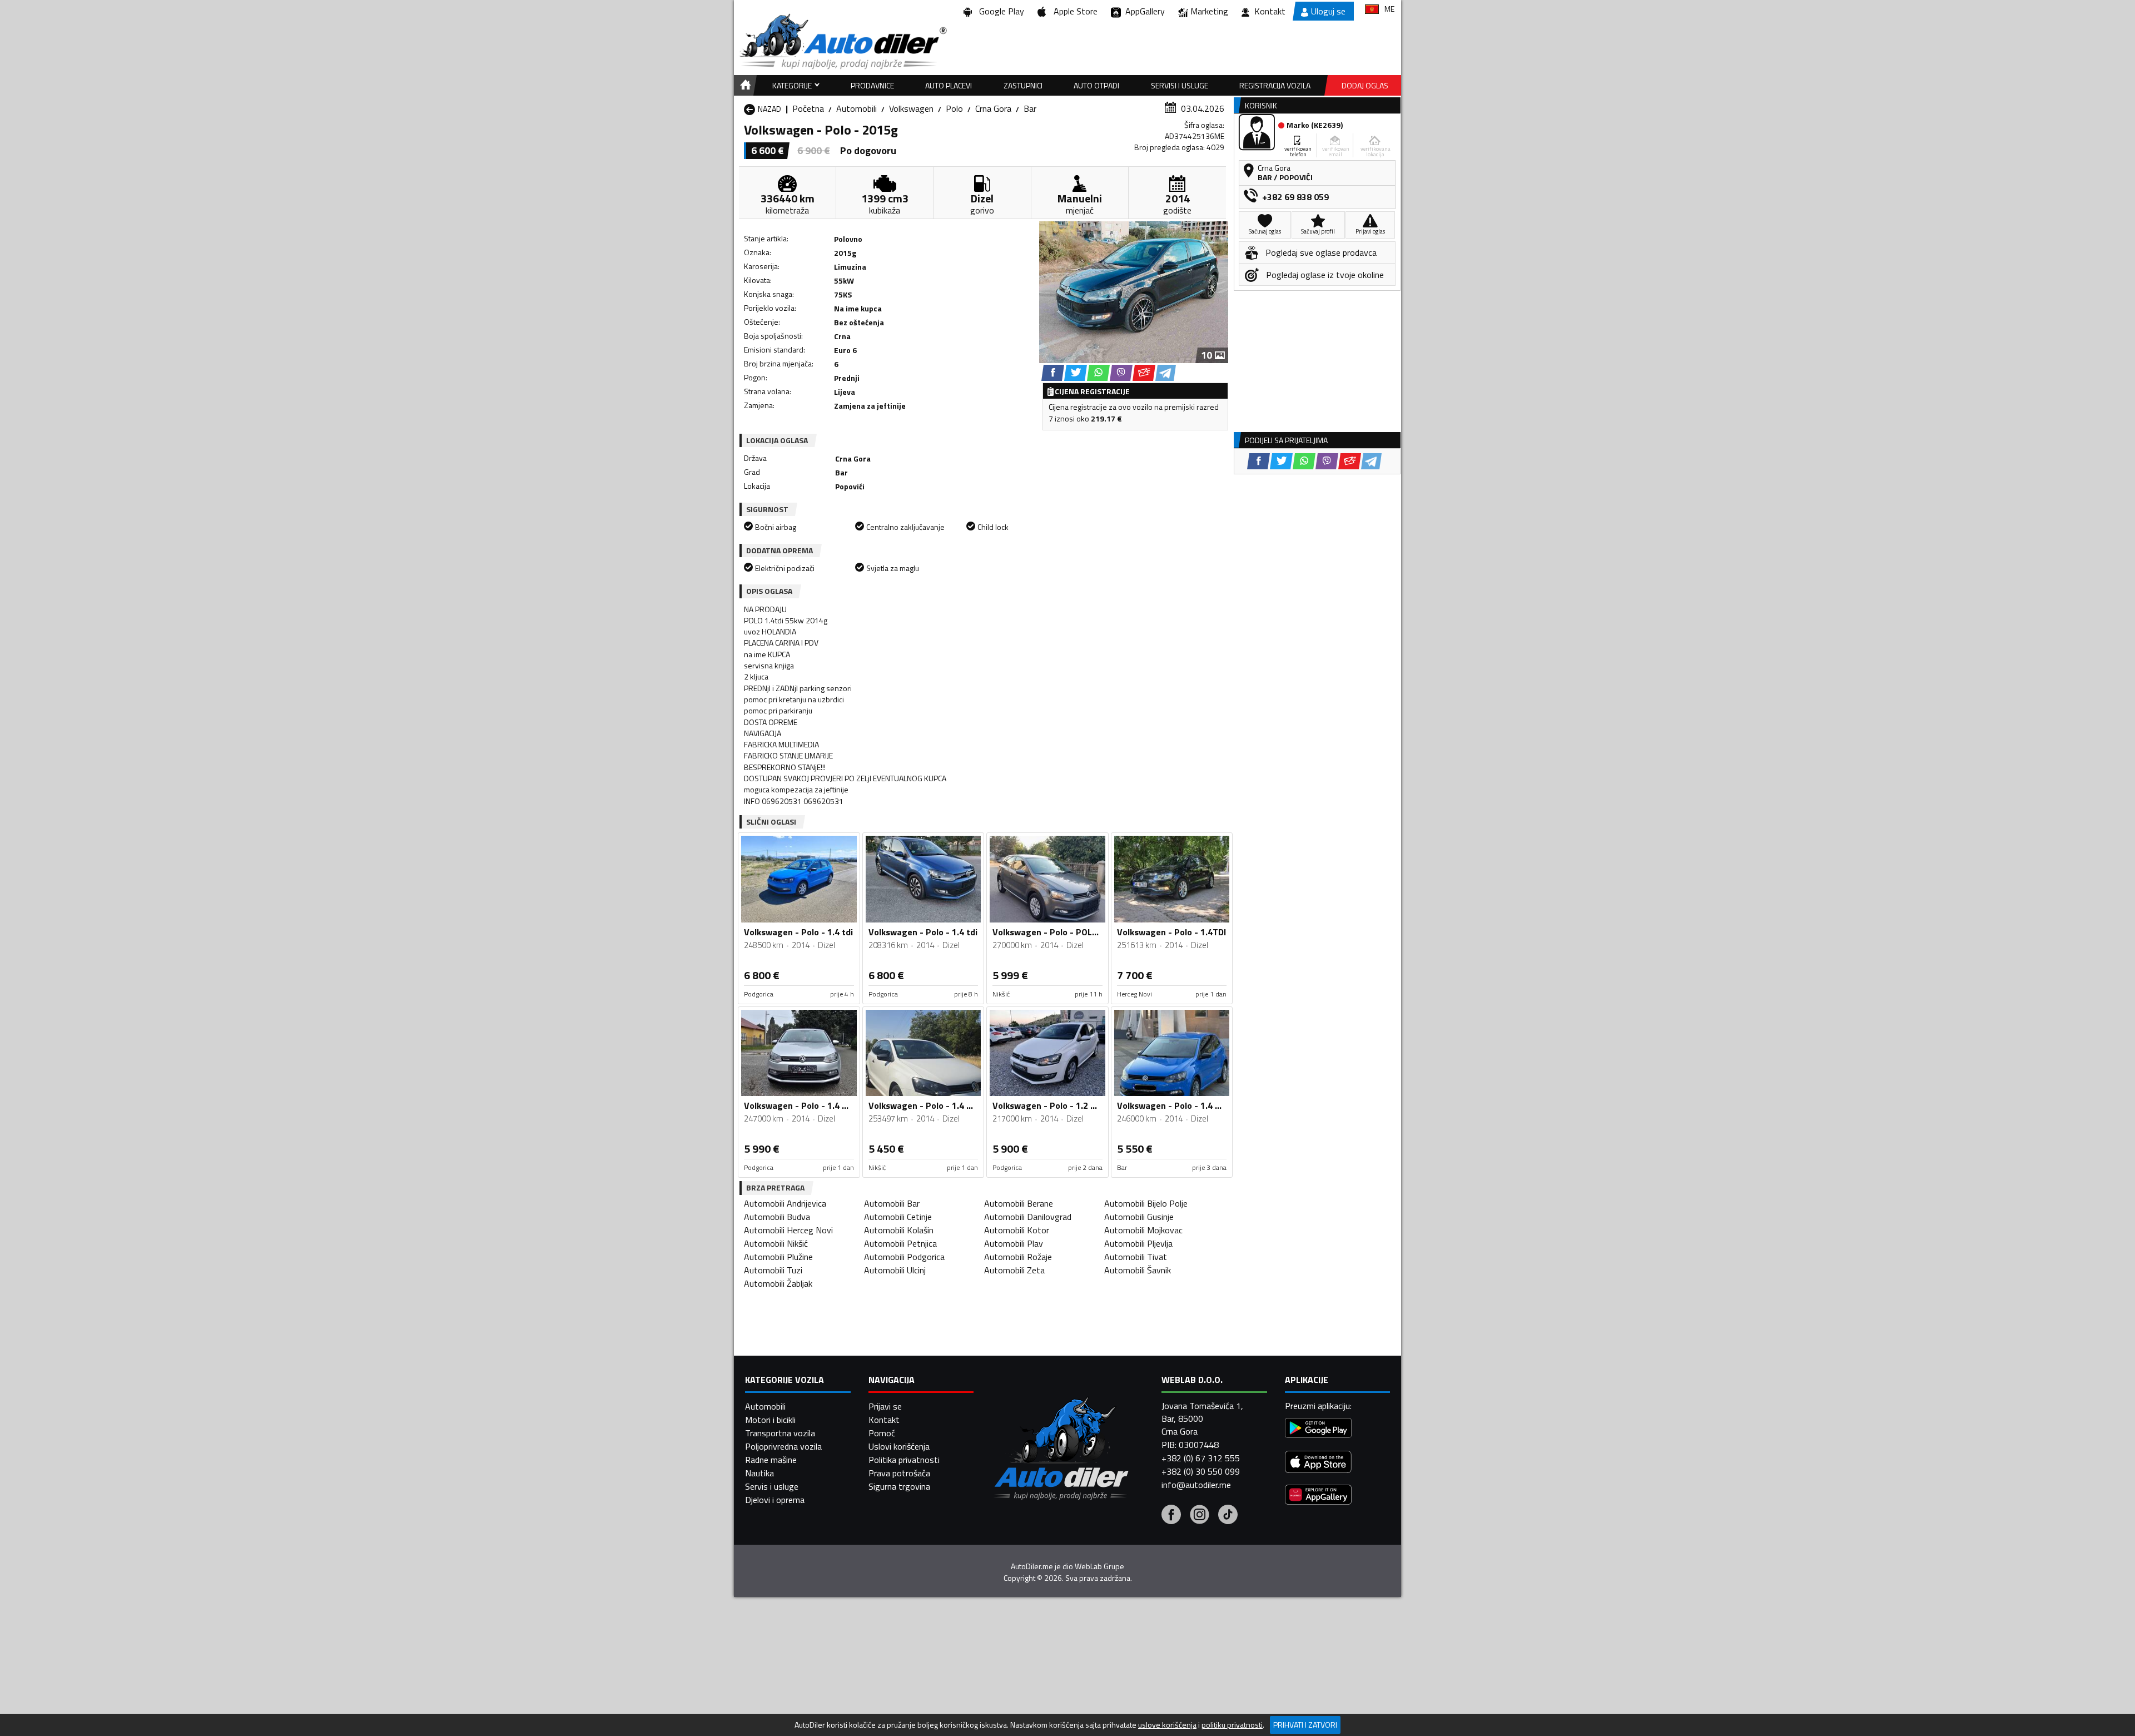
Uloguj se (1328, 11)
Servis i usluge (772, 1486)
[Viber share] (1121, 373)
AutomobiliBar (892, 1203)
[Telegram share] (1166, 373)
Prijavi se (885, 1406)
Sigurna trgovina (899, 1486)
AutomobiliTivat (1136, 1257)
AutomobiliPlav (1014, 1243)
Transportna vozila (780, 1433)
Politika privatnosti (904, 1460)
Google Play (999, 11)
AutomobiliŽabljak (778, 1283)
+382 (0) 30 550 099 (1201, 1471)
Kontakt (1270, 11)
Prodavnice (872, 85)
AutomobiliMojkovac (1143, 1230)
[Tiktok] (1228, 1516)
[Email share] (1144, 373)
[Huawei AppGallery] (1318, 1496)
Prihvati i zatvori (1305, 1725)
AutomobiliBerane (1019, 1203)
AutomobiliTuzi (773, 1270)
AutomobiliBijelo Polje (1146, 1203)
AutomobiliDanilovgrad (1028, 1217)
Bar (1030, 108)
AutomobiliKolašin (899, 1230)
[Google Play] (1318, 1429)
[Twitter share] (1076, 373)
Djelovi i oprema (775, 1500)
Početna (808, 108)
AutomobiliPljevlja (1138, 1243)
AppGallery (1143, 11)
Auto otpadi (1096, 85)
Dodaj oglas (1365, 85)
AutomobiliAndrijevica (785, 1203)
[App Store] (1318, 1463)
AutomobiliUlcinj (895, 1270)
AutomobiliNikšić (776, 1243)
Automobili (857, 108)
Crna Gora (993, 108)
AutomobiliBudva (777, 1217)
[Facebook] (1171, 1516)
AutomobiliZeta (1014, 1270)
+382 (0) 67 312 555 (1201, 1458)
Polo (954, 108)
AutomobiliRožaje (1018, 1257)
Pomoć (882, 1433)
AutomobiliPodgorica (904, 1257)
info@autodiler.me (1196, 1485)
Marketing (1209, 11)
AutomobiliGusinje (1139, 1217)
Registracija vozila (1275, 85)
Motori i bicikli (770, 1420)
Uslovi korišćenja (899, 1446)
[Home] (744, 85)
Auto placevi (949, 85)
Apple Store (1073, 11)
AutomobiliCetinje (898, 1217)
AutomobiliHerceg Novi (788, 1230)
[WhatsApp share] (1098, 373)
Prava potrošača (899, 1473)
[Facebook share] (1053, 373)
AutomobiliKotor (1017, 1230)
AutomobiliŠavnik (1138, 1270)
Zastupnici (1023, 85)
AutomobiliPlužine (778, 1257)
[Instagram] (1200, 1516)
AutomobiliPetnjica (900, 1243)
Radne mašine (771, 1460)
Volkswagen (911, 108)
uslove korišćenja (1167, 1725)
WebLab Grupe (1099, 1566)
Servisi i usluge (1180, 85)
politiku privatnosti (1232, 1725)
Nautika (759, 1473)
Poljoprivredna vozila (783, 1446)
